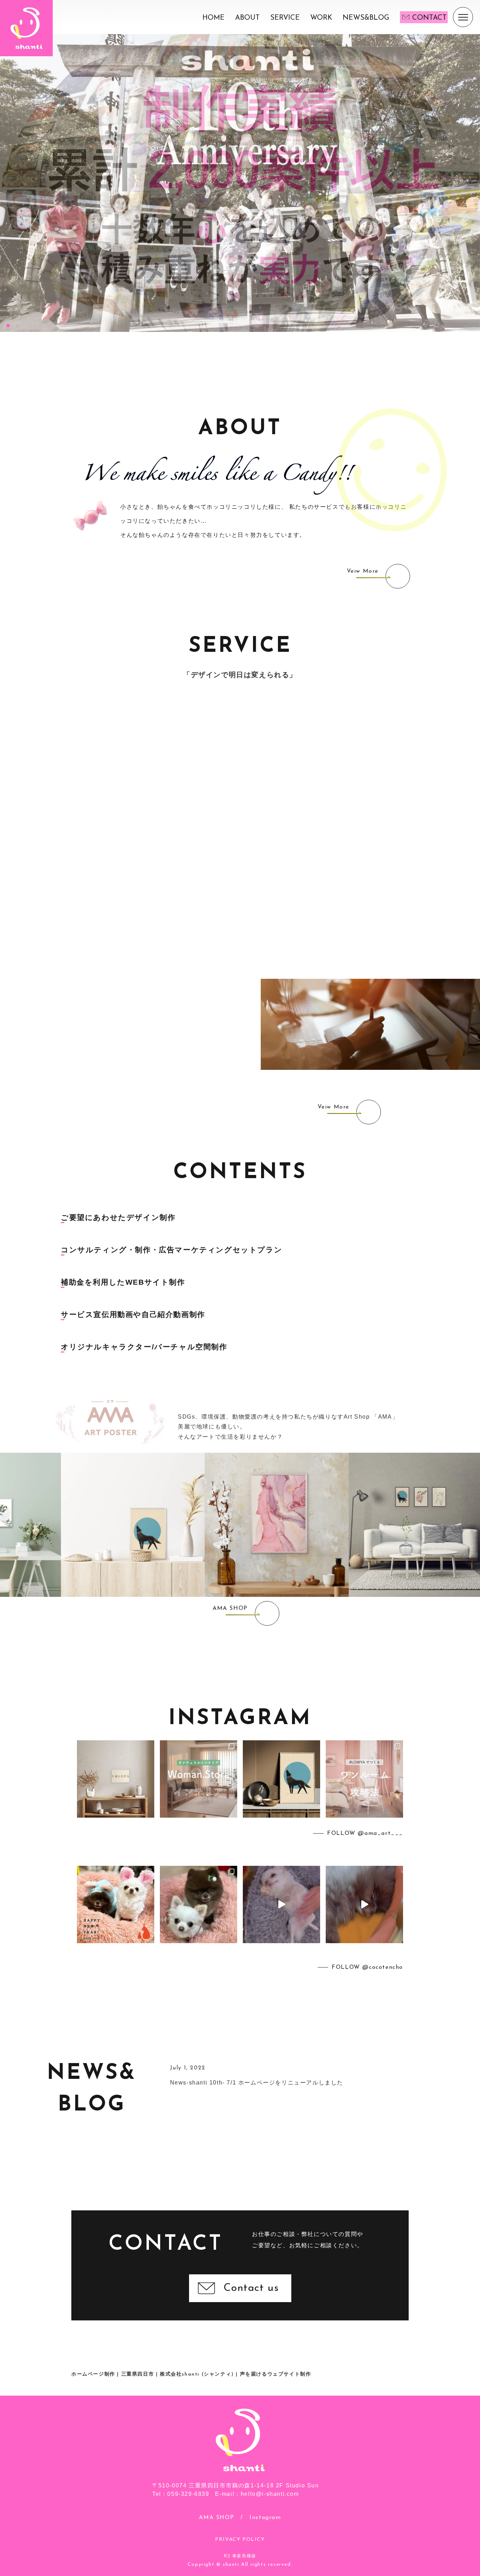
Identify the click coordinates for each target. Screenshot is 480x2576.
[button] (8, 326)
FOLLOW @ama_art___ (365, 1833)
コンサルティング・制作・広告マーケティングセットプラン (171, 1250)
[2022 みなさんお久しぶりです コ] (199, 1904)
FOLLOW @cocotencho (367, 1967)
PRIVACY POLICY (240, 2540)
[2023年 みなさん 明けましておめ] (116, 1904)
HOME (213, 18)
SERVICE (285, 18)
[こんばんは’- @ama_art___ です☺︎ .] (116, 1779)
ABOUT (247, 18)
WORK (321, 18)
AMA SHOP (216, 2518)
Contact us (251, 2288)
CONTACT (429, 18)
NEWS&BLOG (366, 18)
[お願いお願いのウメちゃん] (281, 1904)
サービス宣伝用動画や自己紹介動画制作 (133, 1315)
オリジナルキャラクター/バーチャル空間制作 (144, 1347)
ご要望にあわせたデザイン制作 (118, 1218)
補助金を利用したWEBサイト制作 (123, 1282)
